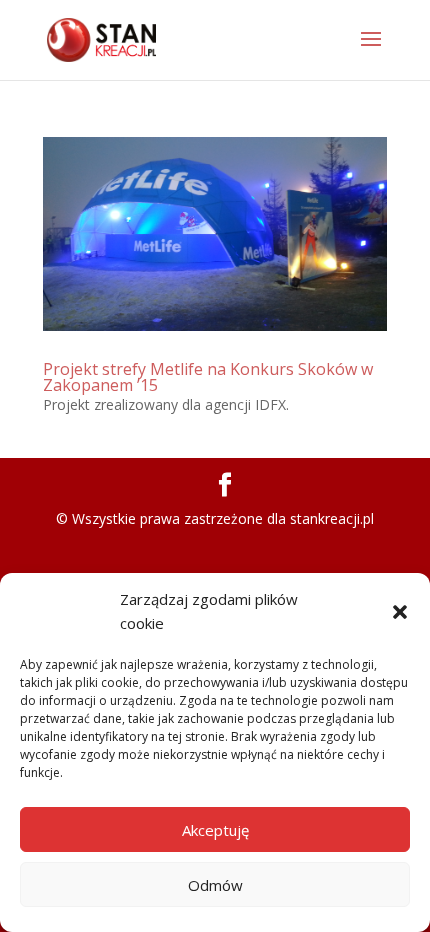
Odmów (215, 885)
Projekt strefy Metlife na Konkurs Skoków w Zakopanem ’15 (208, 377)
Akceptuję (215, 830)
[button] (400, 612)
